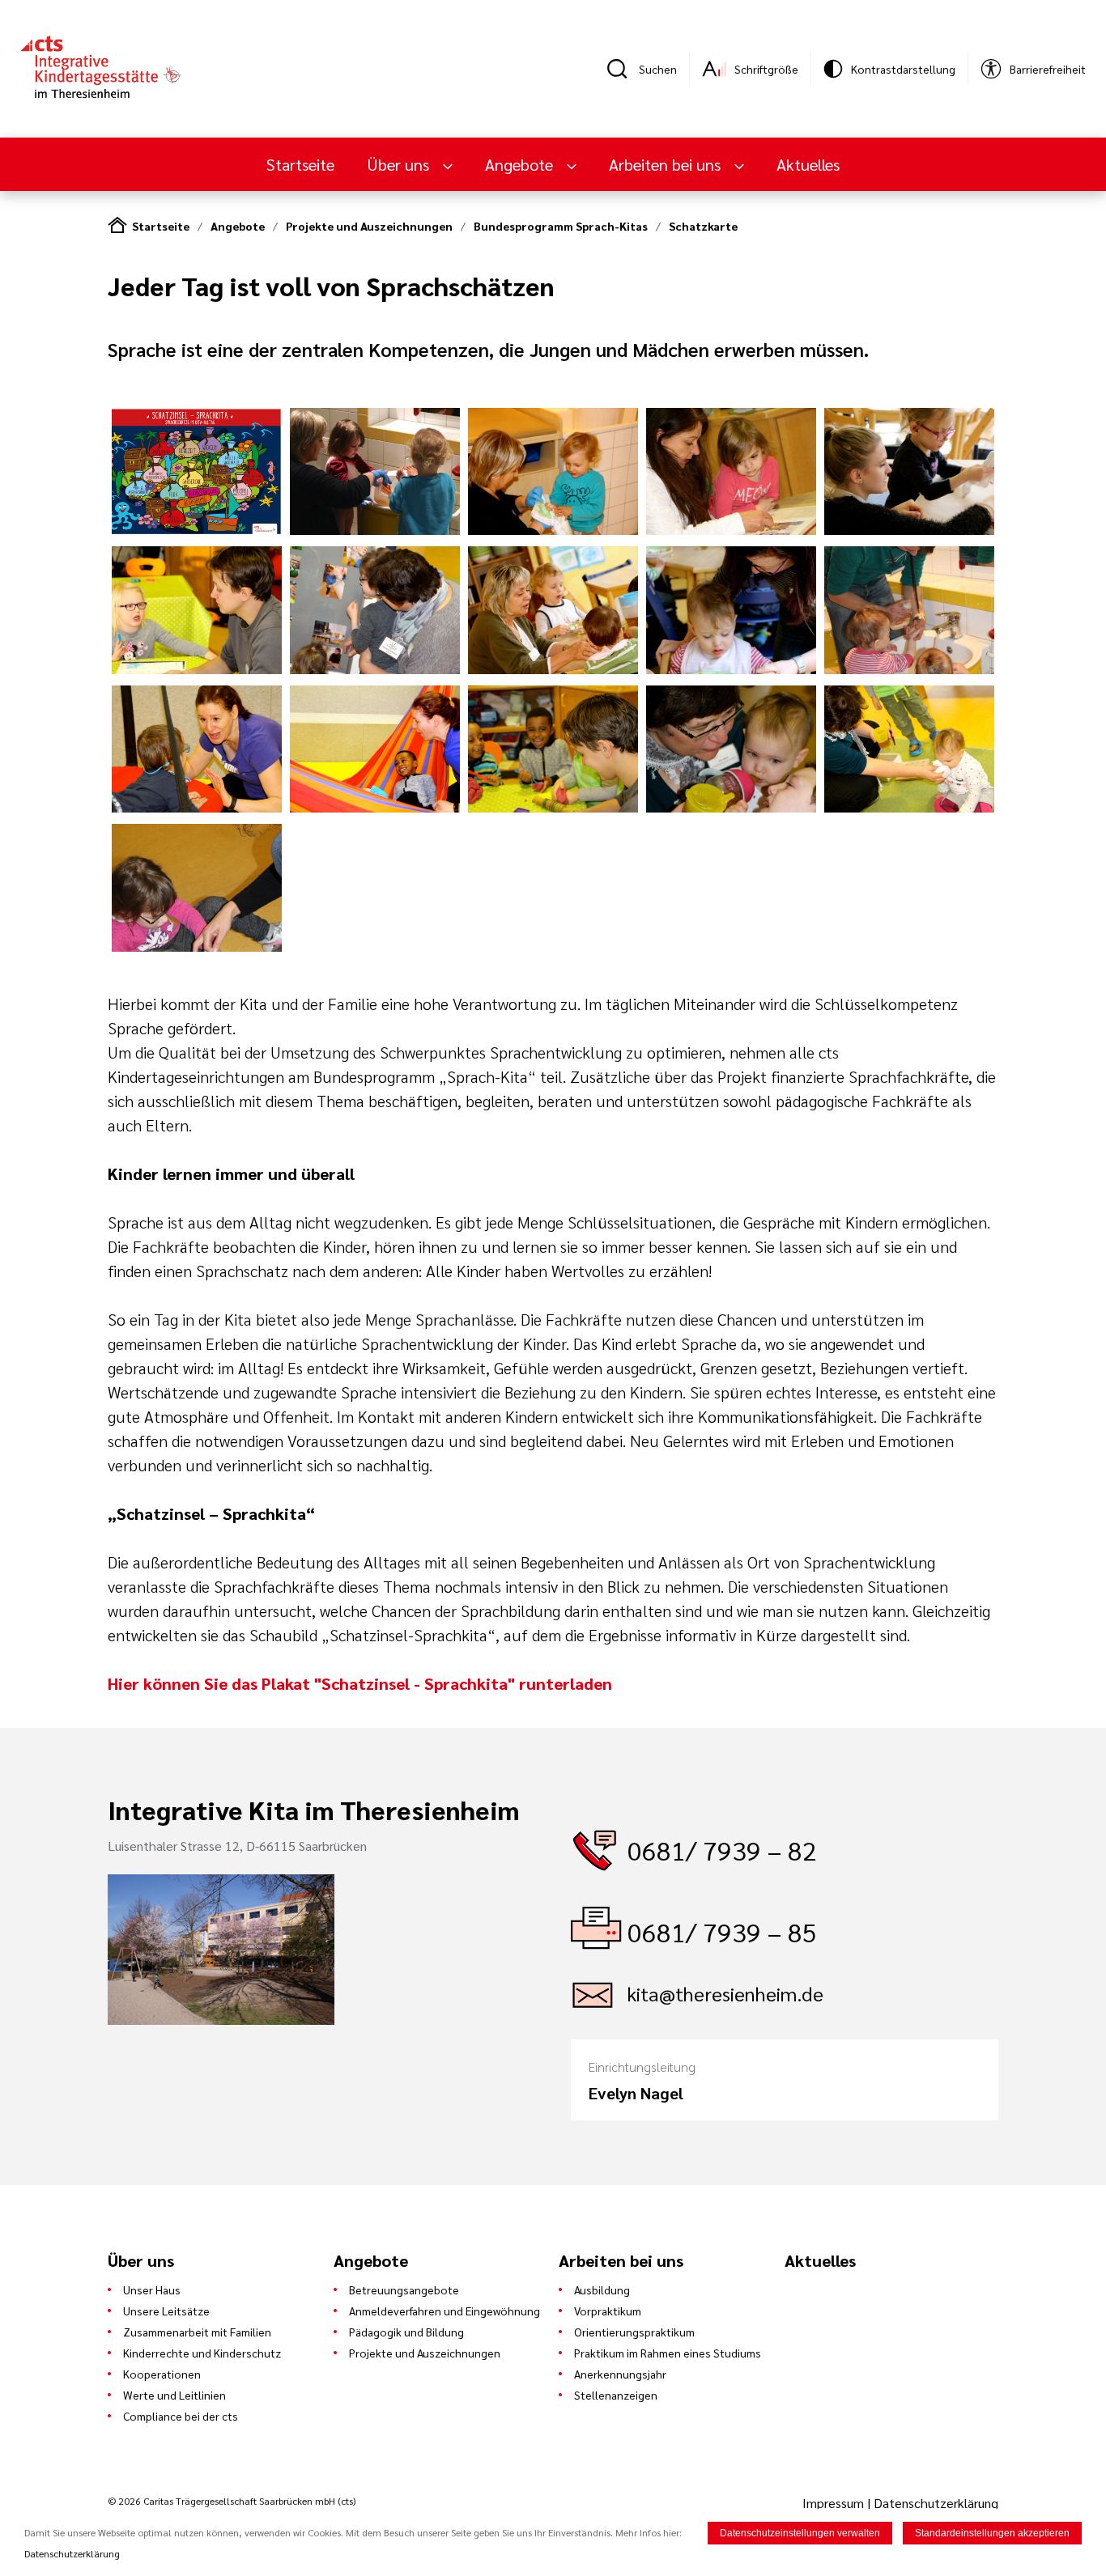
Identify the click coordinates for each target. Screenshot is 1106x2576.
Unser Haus (152, 2290)
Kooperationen (162, 2374)
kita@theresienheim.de (725, 1993)
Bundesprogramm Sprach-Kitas (561, 226)
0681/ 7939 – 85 (722, 1931)
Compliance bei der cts (181, 2416)
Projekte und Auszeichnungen (369, 226)
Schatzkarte (703, 226)
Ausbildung (602, 2290)
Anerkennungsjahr (620, 2374)
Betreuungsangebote (404, 2290)
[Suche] (623, 69)
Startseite (300, 164)
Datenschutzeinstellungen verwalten (800, 2533)
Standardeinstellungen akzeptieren (992, 2533)
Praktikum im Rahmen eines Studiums (668, 2353)
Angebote (238, 226)
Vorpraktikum (608, 2311)
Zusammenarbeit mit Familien (197, 2332)
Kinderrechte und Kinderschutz (202, 2353)
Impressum (835, 2503)
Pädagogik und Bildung (406, 2332)
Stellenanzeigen (616, 2395)
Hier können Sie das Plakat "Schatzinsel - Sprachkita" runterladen (360, 1683)
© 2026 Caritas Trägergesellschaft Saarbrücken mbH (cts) (232, 2501)
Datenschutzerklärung (936, 2503)
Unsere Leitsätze (166, 2311)
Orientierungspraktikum (634, 2332)
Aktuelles (808, 164)
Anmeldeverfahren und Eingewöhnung (445, 2311)
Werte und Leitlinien (174, 2395)
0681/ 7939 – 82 (722, 1850)
